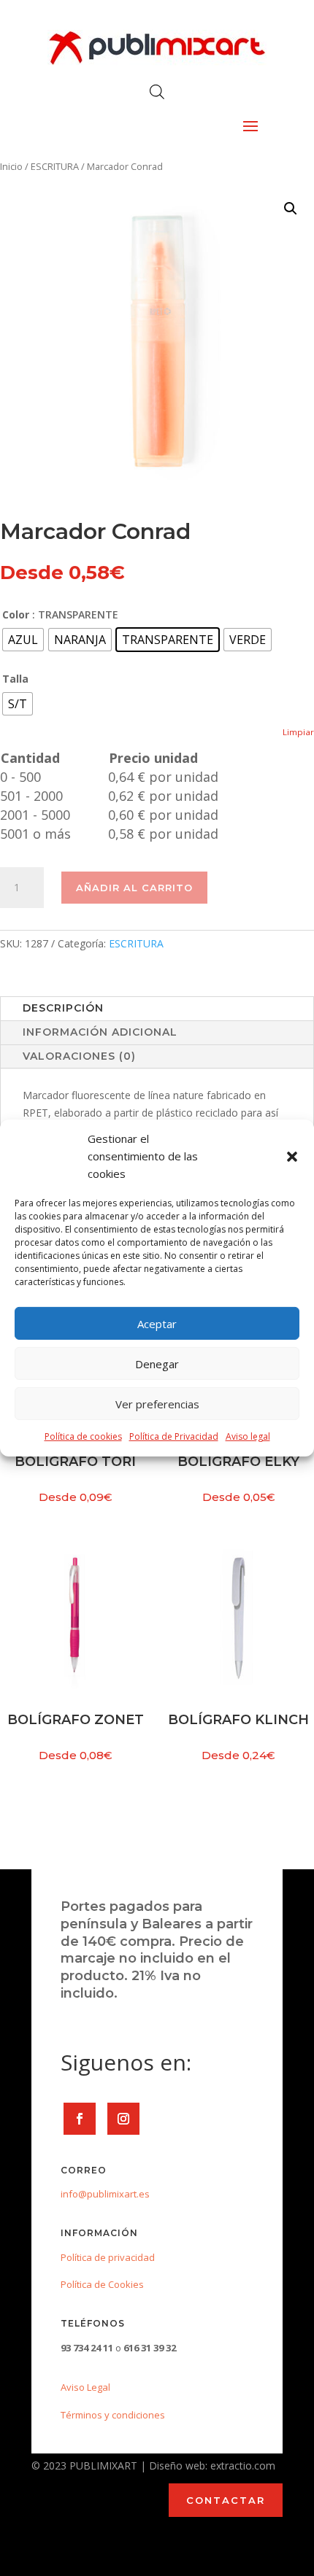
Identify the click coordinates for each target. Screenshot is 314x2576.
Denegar (157, 1364)
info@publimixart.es (105, 2194)
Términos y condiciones (113, 2415)
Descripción (63, 1008)
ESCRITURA (55, 166)
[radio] (23, 640)
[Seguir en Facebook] (80, 2119)
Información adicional (100, 1032)
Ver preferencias (157, 1404)
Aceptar (157, 1324)
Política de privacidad (108, 2257)
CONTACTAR (226, 2500)
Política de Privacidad (174, 1436)
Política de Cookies (102, 2284)
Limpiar (298, 732)
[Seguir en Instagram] (123, 2119)
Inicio (11, 166)
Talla (15, 679)
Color (16, 614)
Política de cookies (83, 1436)
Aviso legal (248, 1436)
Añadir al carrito (134, 888)
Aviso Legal (85, 2387)
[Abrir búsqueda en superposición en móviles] (157, 92)
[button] (292, 1157)
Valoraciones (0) (79, 1056)
